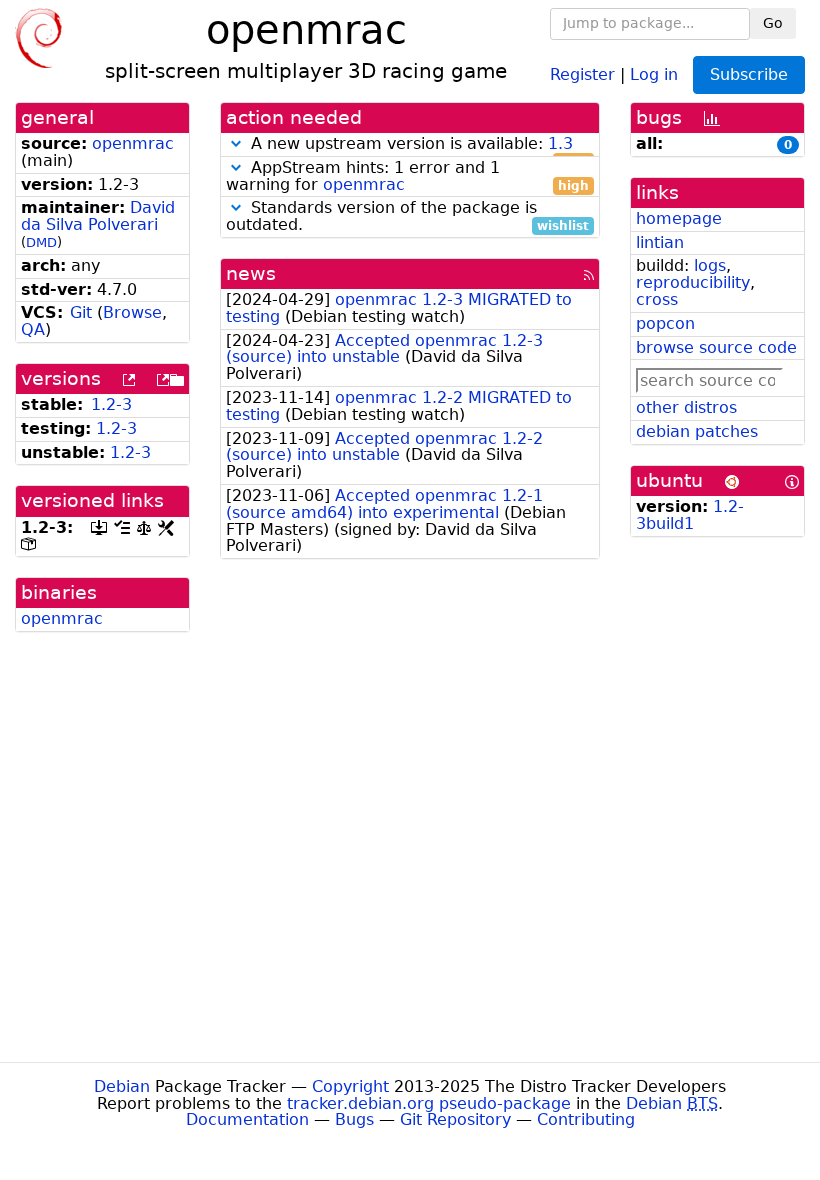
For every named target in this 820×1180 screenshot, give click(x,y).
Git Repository (455, 1119)
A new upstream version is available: (417, 144)
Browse (132, 312)
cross (657, 299)
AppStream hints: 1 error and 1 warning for (407, 177)
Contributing (586, 1119)
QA (33, 329)
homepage (679, 218)
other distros (686, 407)
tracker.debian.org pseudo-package (429, 1103)
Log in (654, 73)
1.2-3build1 (690, 515)
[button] (236, 143)
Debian (122, 1086)
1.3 (560, 143)
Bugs (354, 1119)
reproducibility (693, 282)
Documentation (247, 1119)
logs (710, 265)
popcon (665, 323)
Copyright (350, 1086)
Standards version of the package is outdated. (407, 217)
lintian (660, 242)
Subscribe (749, 74)
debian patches (697, 431)
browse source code (716, 347)
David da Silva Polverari (98, 216)
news (251, 273)
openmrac (133, 143)
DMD (41, 242)
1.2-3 (111, 404)
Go (773, 23)
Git (81, 312)
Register (582, 73)
